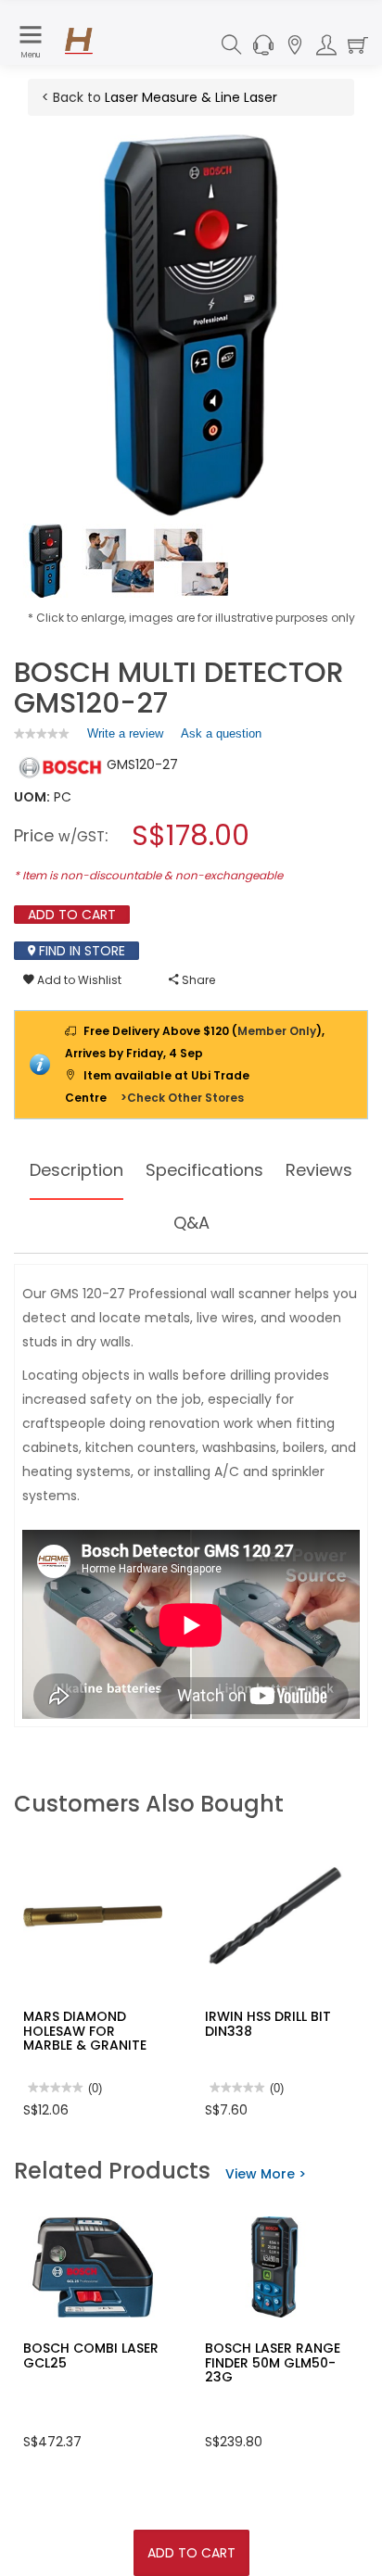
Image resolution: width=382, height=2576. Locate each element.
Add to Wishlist (78, 980)
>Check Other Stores (182, 1098)
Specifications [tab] (204, 1170)
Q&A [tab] (191, 1223)
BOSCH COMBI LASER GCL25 (91, 2355)
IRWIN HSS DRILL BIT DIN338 (268, 2023)
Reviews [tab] (319, 1170)
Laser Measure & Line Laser (191, 97)
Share (197, 980)
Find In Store (80, 951)
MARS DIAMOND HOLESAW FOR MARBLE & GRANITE (85, 2031)
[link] (42, 733)
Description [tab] (76, 1170)
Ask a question (221, 733)
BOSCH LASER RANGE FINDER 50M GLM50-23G (273, 2362)
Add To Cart (191, 2553)
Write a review (125, 738)
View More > (266, 2174)
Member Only (277, 1031)
